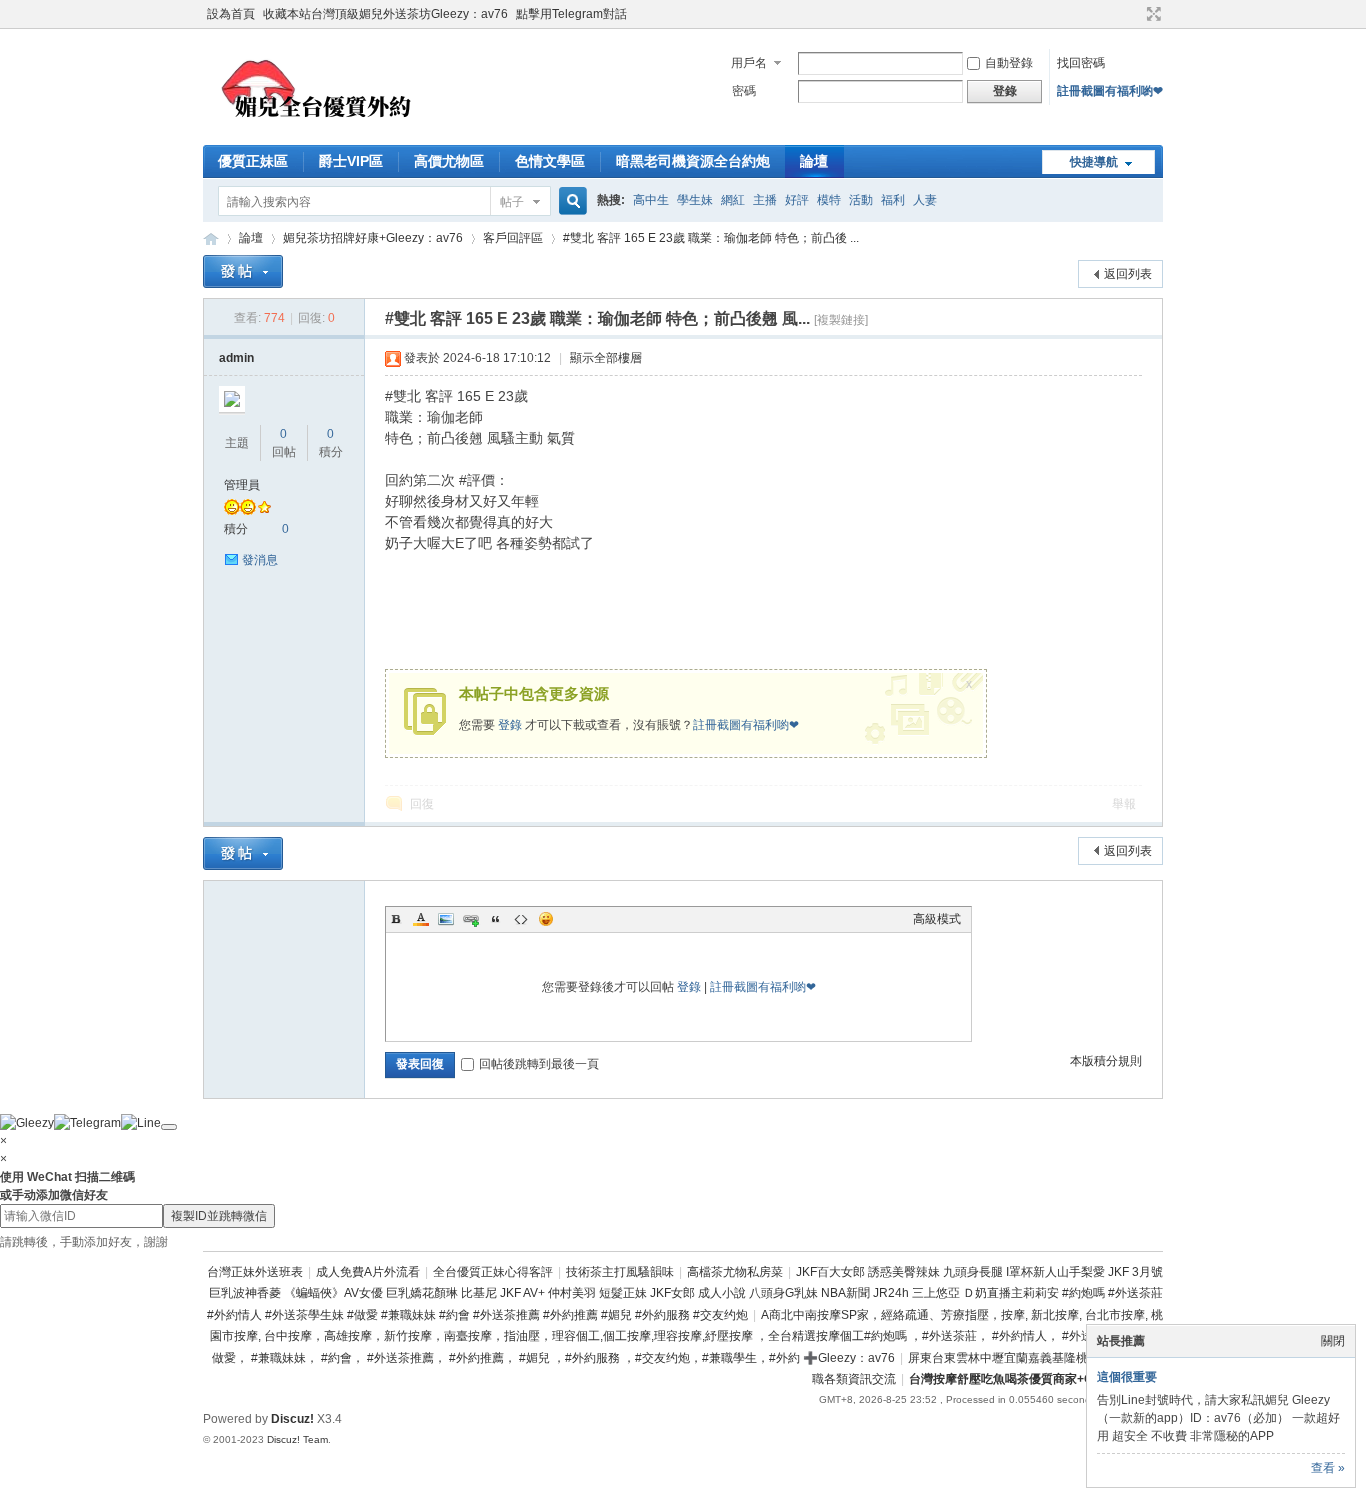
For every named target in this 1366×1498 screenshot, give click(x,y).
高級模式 (937, 919)
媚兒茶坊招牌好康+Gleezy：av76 (373, 238)
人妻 (925, 200)
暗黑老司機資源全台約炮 (693, 161)
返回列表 (1128, 274)
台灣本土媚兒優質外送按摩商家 (211, 238)
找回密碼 (1081, 63)
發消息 (260, 560)
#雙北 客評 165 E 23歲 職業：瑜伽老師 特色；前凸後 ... (711, 238)
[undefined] (169, 1127)
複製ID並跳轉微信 (219, 1216)
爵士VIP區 (351, 161)
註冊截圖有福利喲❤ (1110, 91)
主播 (765, 200)
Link (471, 919)
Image (446, 919)
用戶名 (749, 63)
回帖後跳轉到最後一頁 (539, 1064)
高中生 (651, 200)
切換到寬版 (1151, 14)
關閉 (1333, 1341)
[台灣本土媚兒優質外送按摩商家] (321, 133)
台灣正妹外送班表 (255, 1272)
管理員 (242, 485)
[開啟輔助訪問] (1135, 14)
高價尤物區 (449, 161)
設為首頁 (231, 14)
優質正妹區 (253, 161)
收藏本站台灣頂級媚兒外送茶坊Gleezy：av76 (385, 14)
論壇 (814, 161)
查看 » (1328, 1468)
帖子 (512, 202)
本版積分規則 (1106, 1061)
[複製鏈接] (841, 320)
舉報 (1124, 804)
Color (421, 919)
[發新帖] (243, 271)
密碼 (744, 91)
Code (521, 919)
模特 (829, 200)
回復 (422, 804)
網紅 (733, 200)
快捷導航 (1094, 162)
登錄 (510, 725)
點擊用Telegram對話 (571, 14)
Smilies (546, 919)
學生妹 (695, 200)
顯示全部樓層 (606, 358)
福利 (893, 200)
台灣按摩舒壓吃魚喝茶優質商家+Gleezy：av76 (1036, 1379)
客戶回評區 (513, 238)
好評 (797, 200)
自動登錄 (1009, 63)
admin (236, 358)
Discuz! (292, 1419)
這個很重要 (1127, 1377)
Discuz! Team (297, 1439)
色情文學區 (550, 161)
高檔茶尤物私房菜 (735, 1272)
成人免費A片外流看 (368, 1272)
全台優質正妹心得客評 (493, 1272)
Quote (496, 919)
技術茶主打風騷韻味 (620, 1272)
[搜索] (570, 201)
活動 (861, 200)
